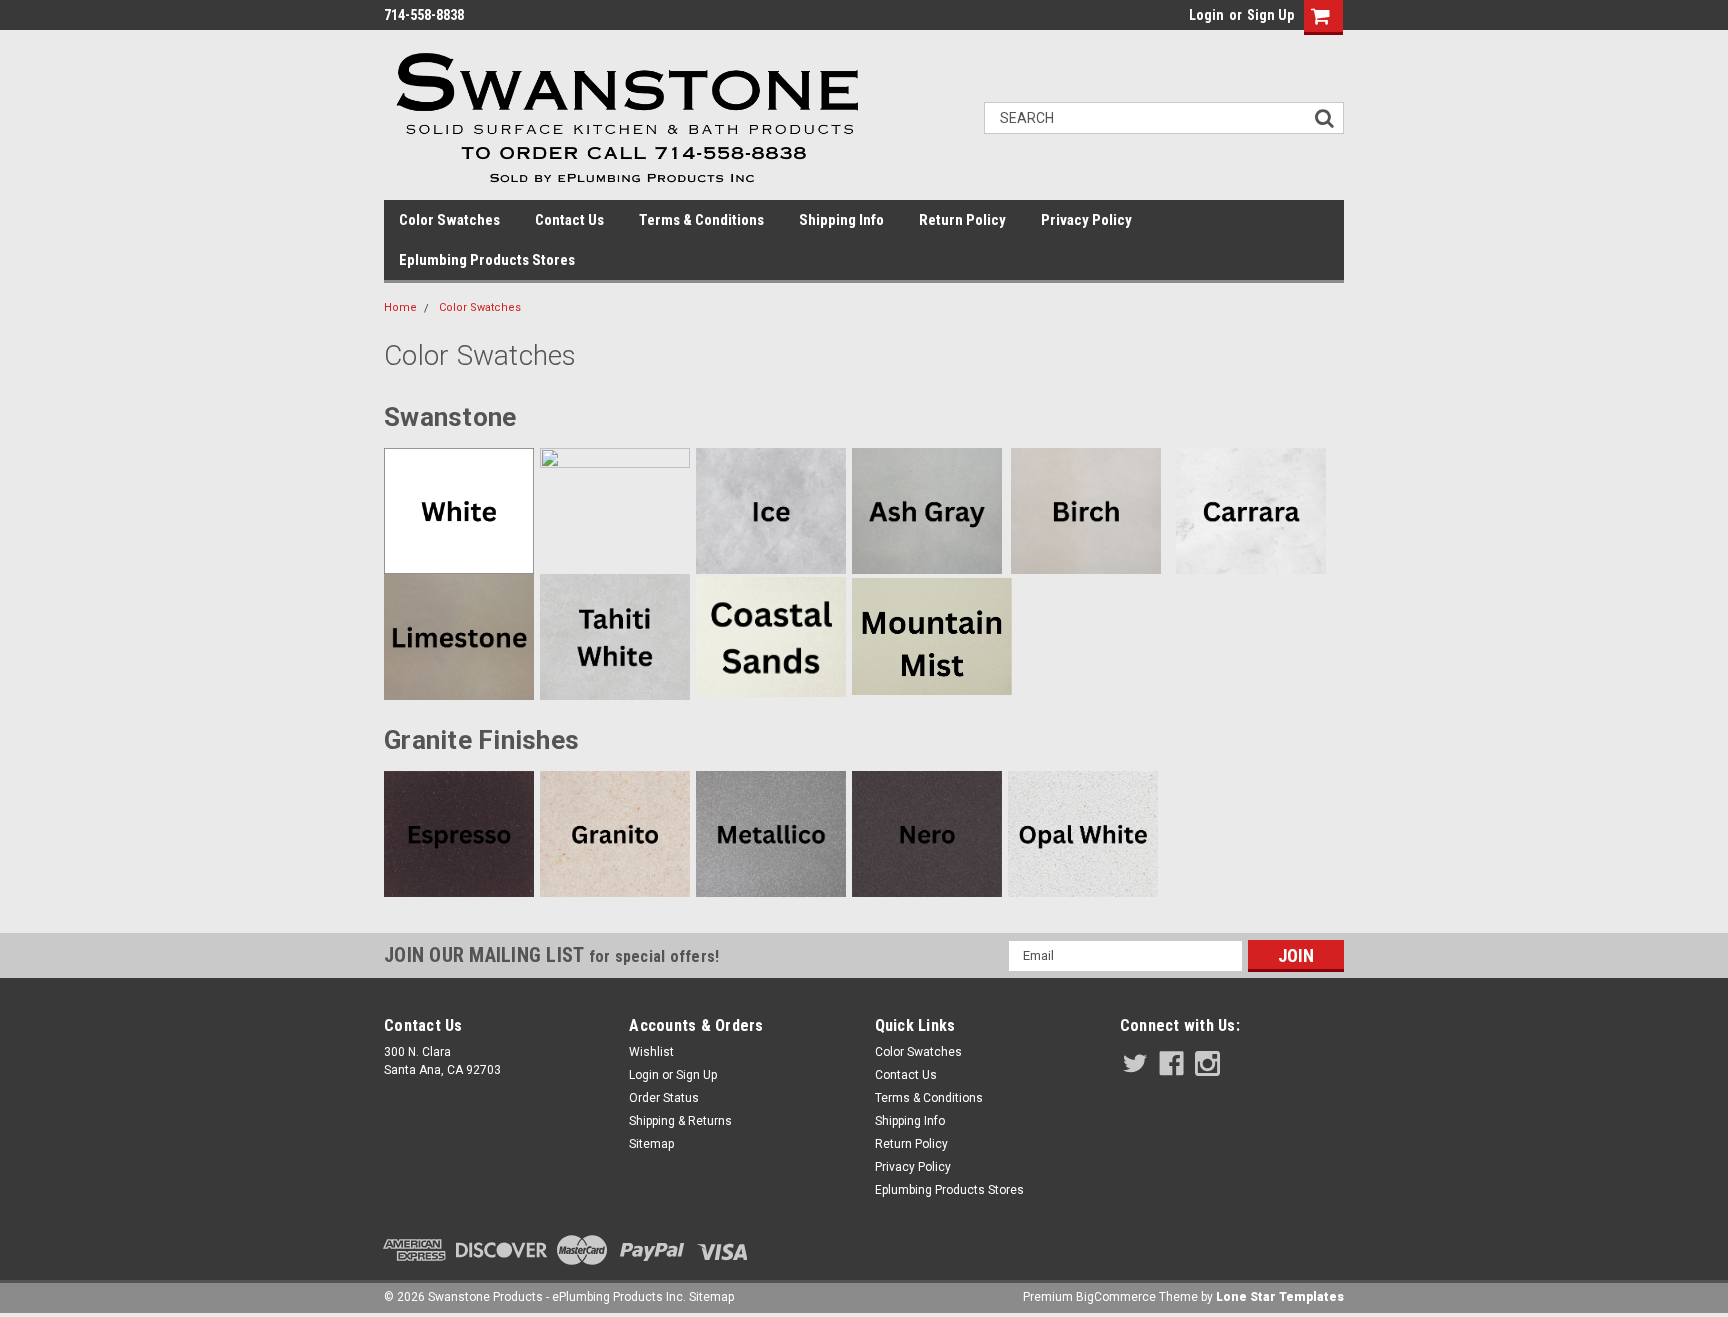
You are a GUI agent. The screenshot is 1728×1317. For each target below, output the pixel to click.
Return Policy (962, 220)
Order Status (664, 1098)
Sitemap (651, 1144)
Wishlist (651, 1052)
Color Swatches (449, 220)
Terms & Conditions (701, 220)
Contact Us (569, 220)
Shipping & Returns (680, 1121)
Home (400, 307)
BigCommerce (1116, 1297)
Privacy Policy (1086, 220)
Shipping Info (841, 220)
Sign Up (1270, 15)
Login (1206, 15)
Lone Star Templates (1280, 1297)
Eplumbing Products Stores (487, 260)
